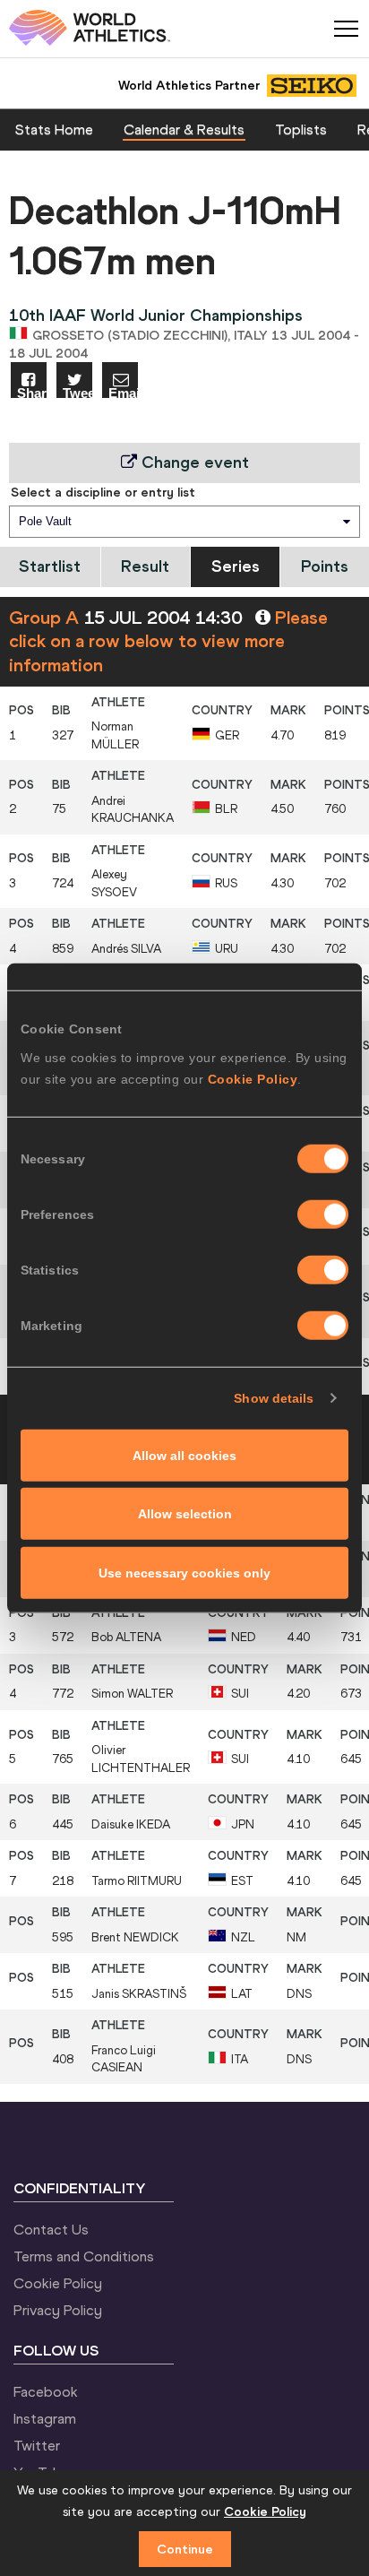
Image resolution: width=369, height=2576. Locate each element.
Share (32, 392)
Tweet (77, 392)
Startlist (50, 566)
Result (145, 566)
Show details (274, 1398)
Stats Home (54, 129)
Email (123, 392)
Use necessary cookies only (184, 1572)
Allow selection (185, 1514)
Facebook (46, 2391)
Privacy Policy (58, 2310)
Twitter (37, 2445)
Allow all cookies (184, 1455)
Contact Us (51, 2229)
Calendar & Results (184, 129)
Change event (193, 462)
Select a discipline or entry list (103, 492)
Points (325, 566)
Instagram (45, 2418)
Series (236, 566)
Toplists (301, 129)
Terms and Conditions (84, 2256)
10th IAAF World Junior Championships (156, 315)
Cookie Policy (253, 1078)
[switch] (323, 1214)
